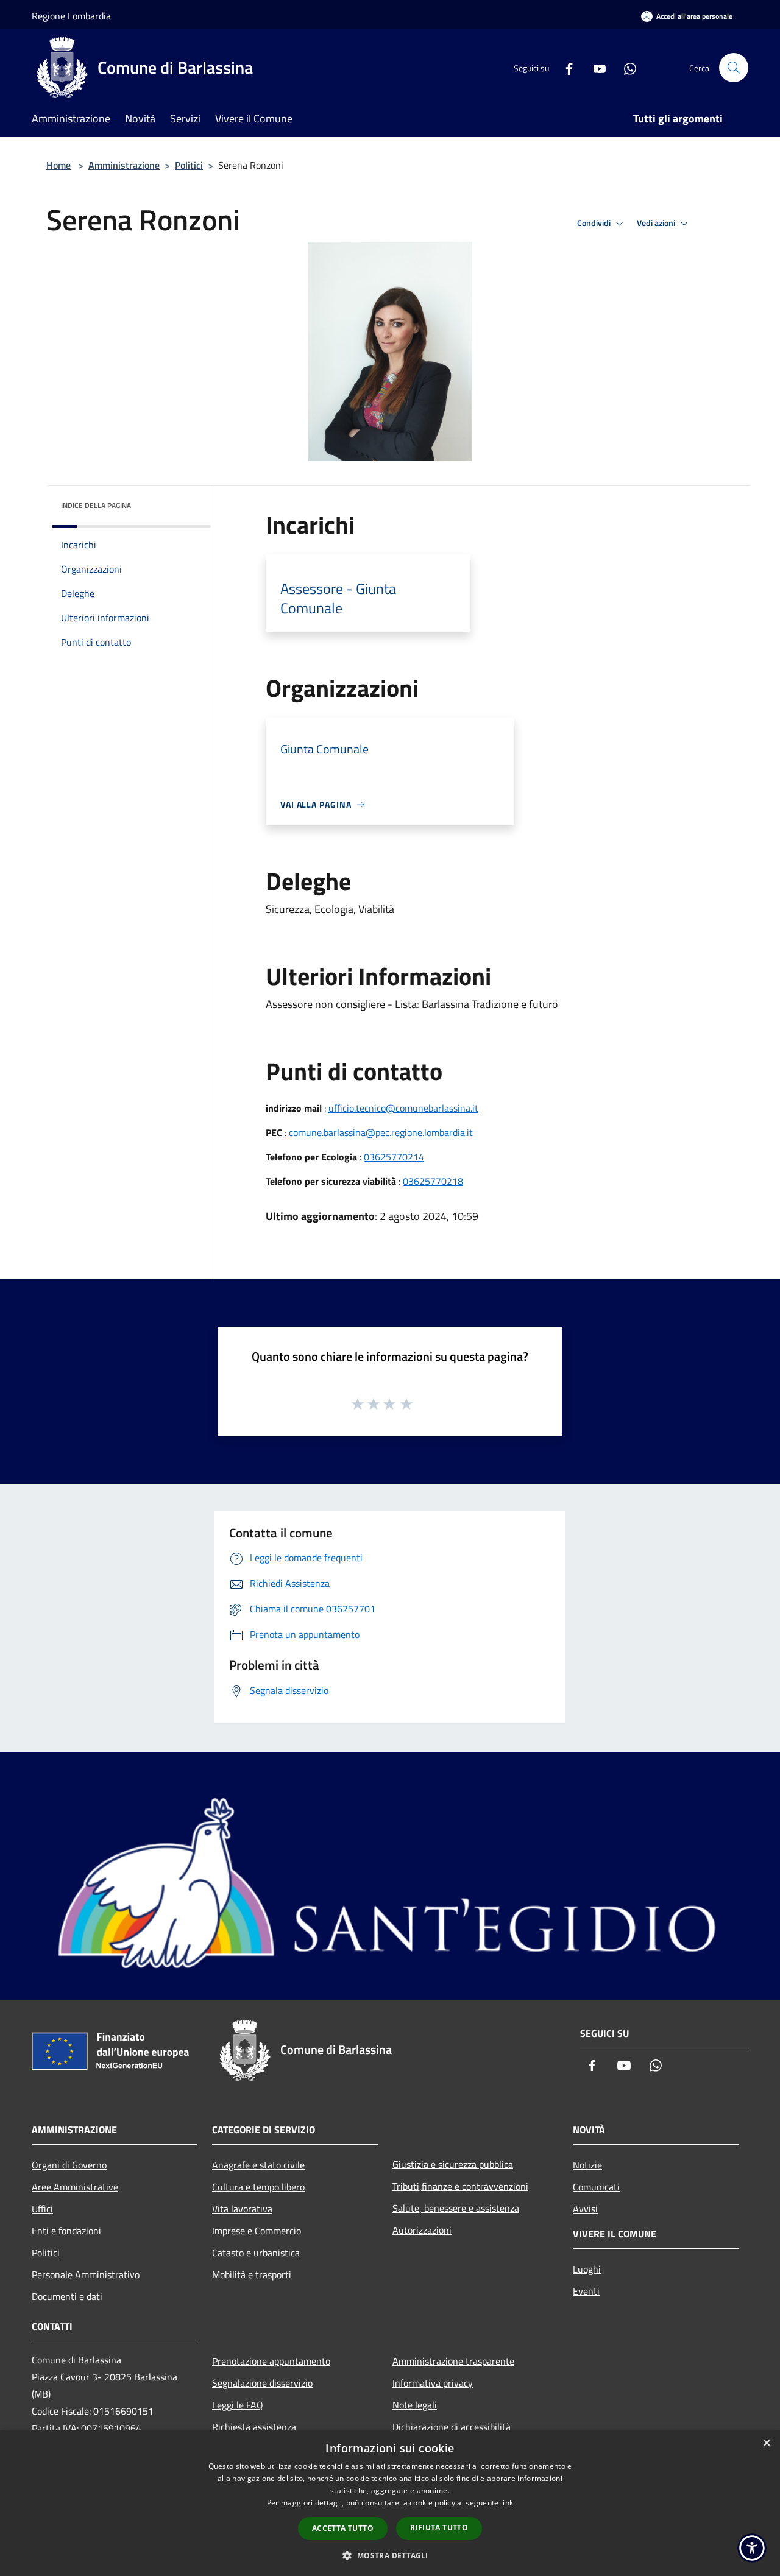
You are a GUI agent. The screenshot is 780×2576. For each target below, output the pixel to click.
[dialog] (390, 2503)
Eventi (586, 2291)
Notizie (587, 2165)
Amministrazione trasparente (453, 2361)
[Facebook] (564, 67)
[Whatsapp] (625, 67)
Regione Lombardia (71, 16)
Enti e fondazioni (66, 2231)
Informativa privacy (433, 2383)
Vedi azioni (657, 223)
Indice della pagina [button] (96, 505)
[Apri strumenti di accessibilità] (752, 2548)
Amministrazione (124, 165)
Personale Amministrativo (86, 2274)
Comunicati (596, 2187)
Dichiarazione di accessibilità (452, 2427)
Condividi (595, 223)
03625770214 (394, 1157)
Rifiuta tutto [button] (439, 2528)
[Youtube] (595, 67)
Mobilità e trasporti (252, 2274)
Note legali (415, 2405)
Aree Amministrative (75, 2187)
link (507, 2503)
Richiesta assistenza (254, 2427)
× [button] (766, 2444)
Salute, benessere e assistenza (456, 2208)
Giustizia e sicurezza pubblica (453, 2164)
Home (58, 165)
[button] (390, 2555)
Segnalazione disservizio (262, 2383)
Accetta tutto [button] (343, 2528)
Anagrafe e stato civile (258, 2165)
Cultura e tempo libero (258, 2187)
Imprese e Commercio (257, 2231)
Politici (189, 165)
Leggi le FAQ (238, 2405)
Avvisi (585, 2209)
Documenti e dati (67, 2296)
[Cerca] (734, 68)
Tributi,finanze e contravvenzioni (460, 2186)
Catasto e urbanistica (256, 2253)
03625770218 (433, 1181)
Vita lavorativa (242, 2209)
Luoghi (587, 2269)
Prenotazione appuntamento (271, 2361)
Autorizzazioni (422, 2230)
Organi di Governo (69, 2165)
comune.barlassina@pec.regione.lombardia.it (381, 1132)
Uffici (42, 2209)
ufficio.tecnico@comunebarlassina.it (403, 1108)
